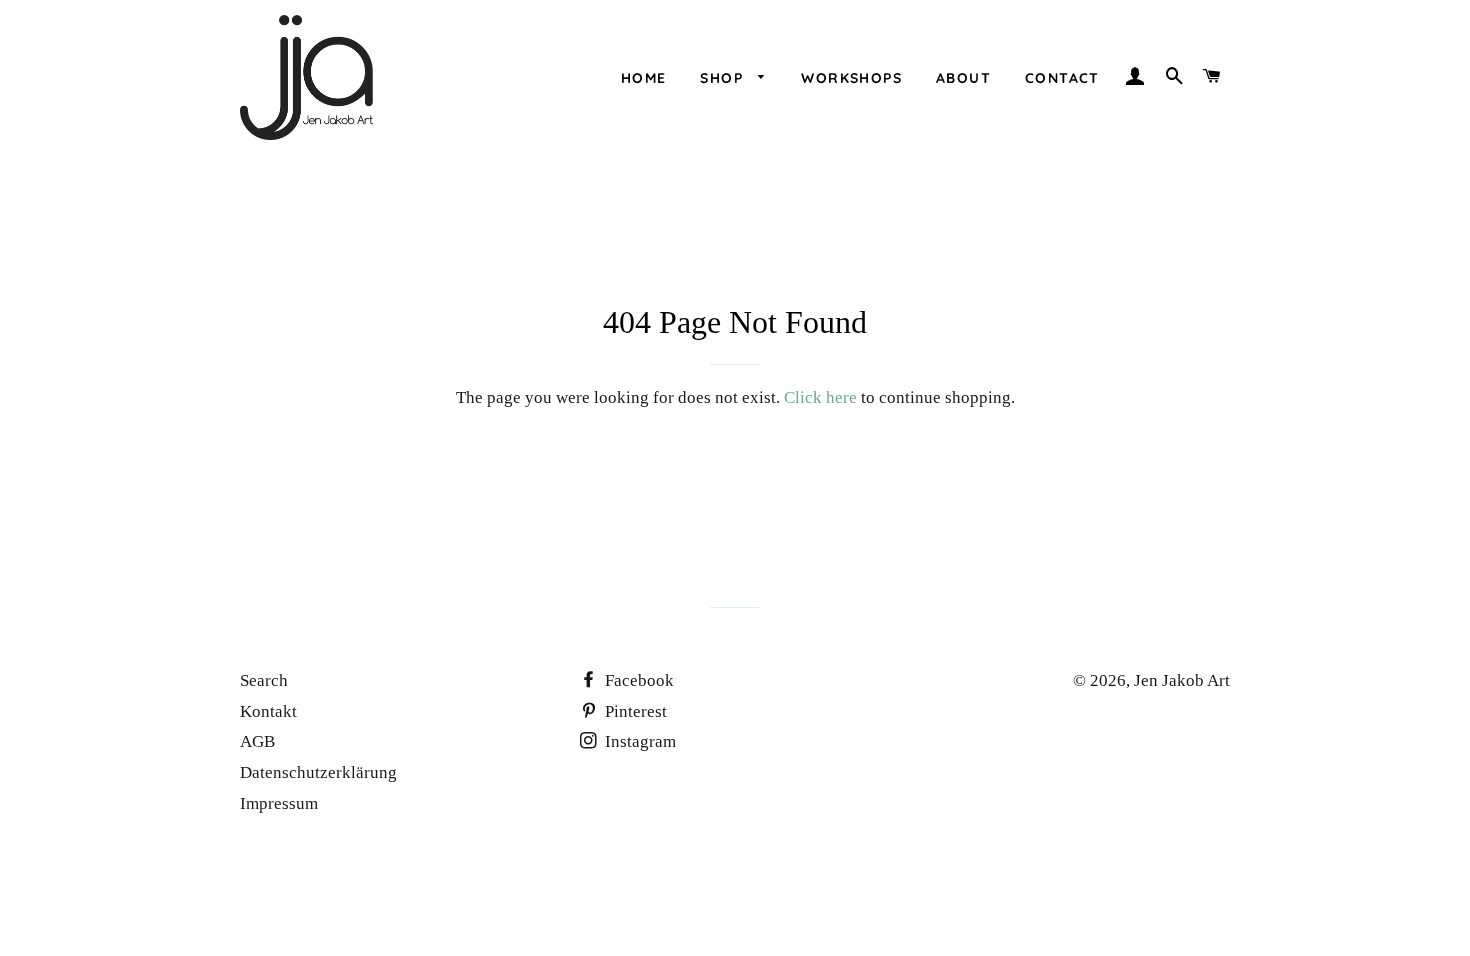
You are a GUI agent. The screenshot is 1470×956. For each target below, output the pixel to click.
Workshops (851, 78)
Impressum (279, 803)
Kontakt (268, 711)
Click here (820, 397)
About (963, 78)
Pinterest (634, 711)
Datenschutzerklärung (318, 772)
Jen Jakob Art (1182, 680)
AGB (257, 741)
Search (264, 680)
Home (644, 78)
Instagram (638, 741)
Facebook (637, 680)
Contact (1062, 78)
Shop (724, 78)
